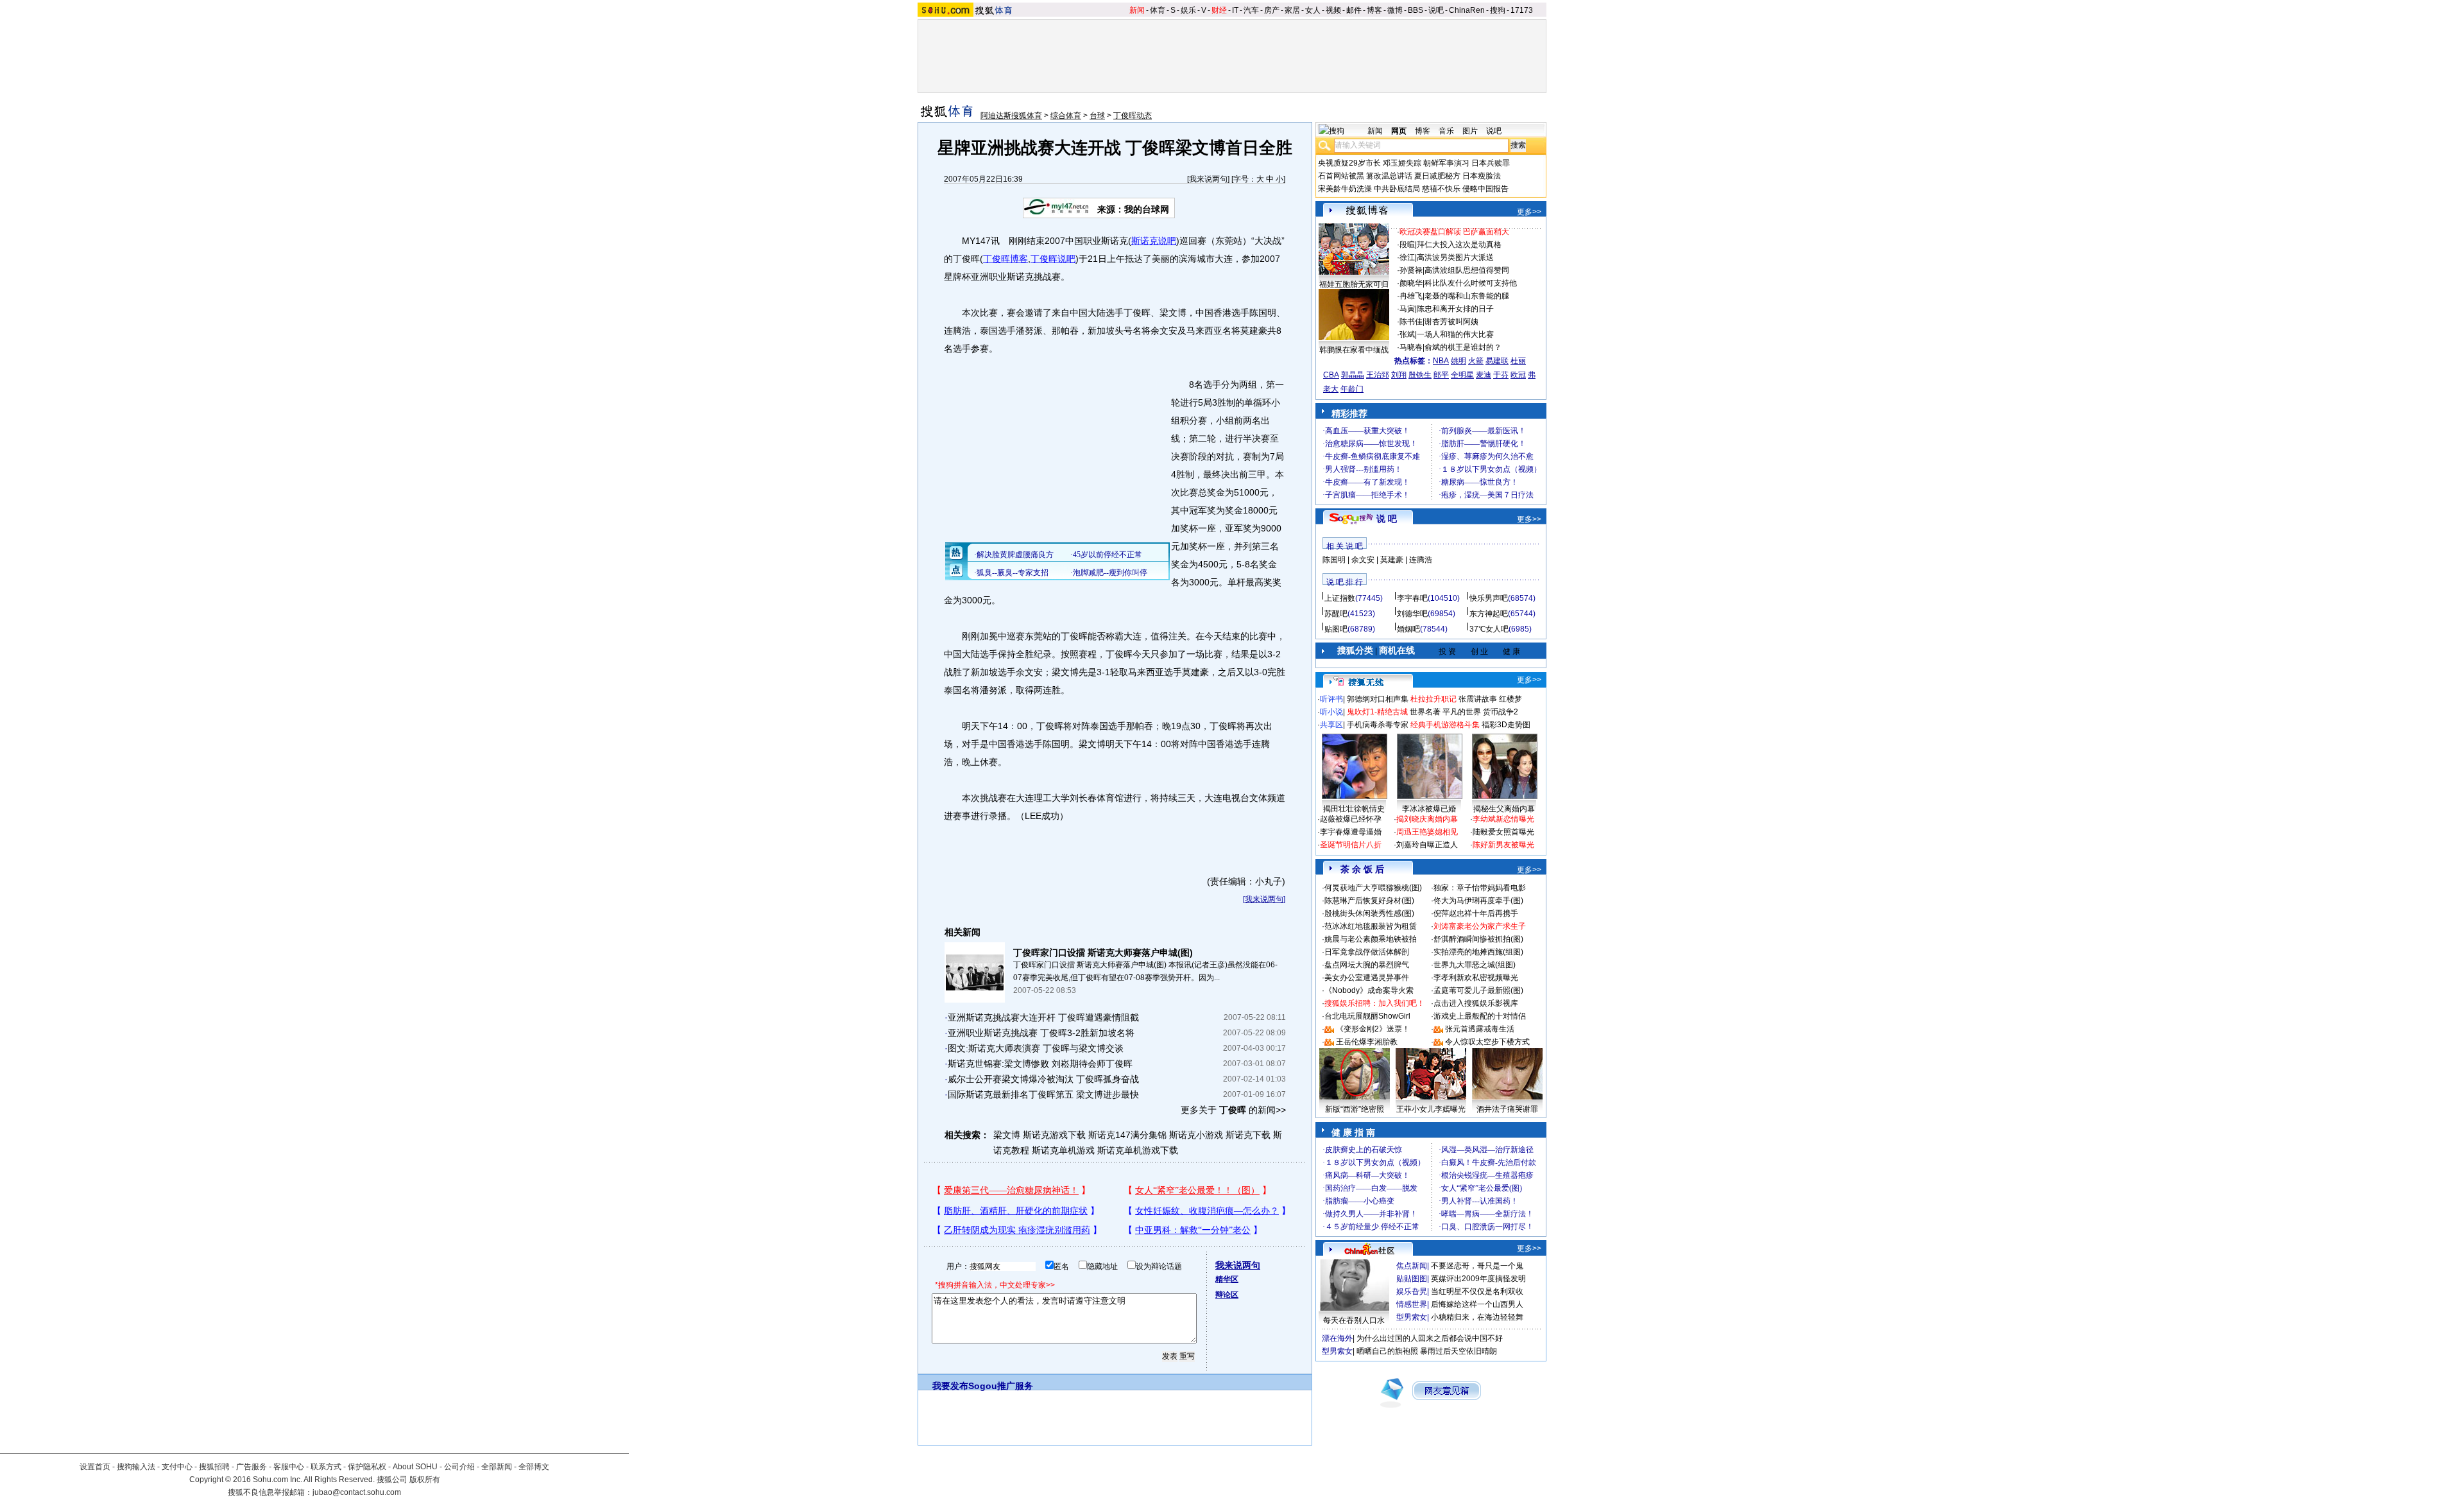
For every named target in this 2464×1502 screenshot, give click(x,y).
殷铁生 (1420, 375)
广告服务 (252, 1467)
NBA (1441, 361)
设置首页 (95, 1467)
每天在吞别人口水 (1354, 1320)
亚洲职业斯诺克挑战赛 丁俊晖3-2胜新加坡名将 (1041, 1033)
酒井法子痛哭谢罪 (1507, 1109)
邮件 (1354, 10)
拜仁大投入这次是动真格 (1459, 245)
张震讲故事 (1478, 699)
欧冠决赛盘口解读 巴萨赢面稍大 (1454, 232)
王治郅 (1378, 375)
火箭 (1476, 361)
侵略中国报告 (1485, 189)
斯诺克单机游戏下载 (1138, 1150)
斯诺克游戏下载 (1054, 1135)
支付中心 (177, 1467)
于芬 (1501, 375)
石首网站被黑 (1341, 176)
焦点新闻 (1412, 1266)
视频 (1333, 10)
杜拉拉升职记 (1433, 699)
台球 (1097, 116)
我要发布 (950, 1386)
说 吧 (1387, 519)
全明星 (1462, 375)
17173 (1522, 10)
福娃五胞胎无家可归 (1354, 284)
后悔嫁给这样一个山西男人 (1477, 1304)
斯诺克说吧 (1154, 241)
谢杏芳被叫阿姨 (1451, 322)
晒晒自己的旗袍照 (1387, 1351)
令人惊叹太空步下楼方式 (1487, 1042)
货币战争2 (1501, 712)
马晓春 (1411, 347)
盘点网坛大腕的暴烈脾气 (1367, 965)
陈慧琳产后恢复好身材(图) (1369, 901)
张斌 (1407, 334)
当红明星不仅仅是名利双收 (1477, 1291)
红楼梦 (1510, 699)
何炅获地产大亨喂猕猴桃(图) (1373, 888)
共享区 (1331, 725)
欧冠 (1518, 375)
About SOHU (415, 1467)
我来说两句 (1208, 179)
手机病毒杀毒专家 (1378, 725)
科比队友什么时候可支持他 (1471, 283)
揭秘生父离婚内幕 (1504, 809)
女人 (1313, 10)
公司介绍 (459, 1467)
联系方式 (326, 1467)
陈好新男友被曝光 (1503, 845)
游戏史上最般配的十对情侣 (1480, 1016)
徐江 (1407, 257)
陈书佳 (1411, 322)
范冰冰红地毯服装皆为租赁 (1371, 926)
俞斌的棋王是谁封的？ (1463, 347)
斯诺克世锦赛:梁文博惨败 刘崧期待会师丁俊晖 (1040, 1064)
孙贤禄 (1411, 270)
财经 (1219, 10)
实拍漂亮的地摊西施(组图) (1478, 952)
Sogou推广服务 (1001, 1386)
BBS (1416, 10)
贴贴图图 (1412, 1279)
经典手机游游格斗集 (1445, 725)
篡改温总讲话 (1389, 176)
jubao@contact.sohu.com (357, 1492)
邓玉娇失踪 (1402, 163)
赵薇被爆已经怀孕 (1351, 819)
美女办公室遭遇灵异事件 (1367, 978)
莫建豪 (1392, 560)
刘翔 (1399, 375)
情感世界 (1412, 1304)
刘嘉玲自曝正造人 (1427, 845)
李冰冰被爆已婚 (1429, 809)
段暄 (1407, 245)
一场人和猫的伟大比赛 (1455, 334)
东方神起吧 (1489, 614)
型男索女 (1412, 1317)
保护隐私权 (367, 1467)
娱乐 (1188, 10)
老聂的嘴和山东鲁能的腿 (1467, 296)
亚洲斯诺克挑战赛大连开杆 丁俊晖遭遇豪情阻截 (1043, 1017)
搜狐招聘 (214, 1467)
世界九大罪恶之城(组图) (1475, 965)
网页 (1399, 131)
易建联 (1497, 361)
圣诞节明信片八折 (1351, 845)
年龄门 (1352, 389)
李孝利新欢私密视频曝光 (1476, 978)
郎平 (1441, 375)
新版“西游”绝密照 (1355, 1109)
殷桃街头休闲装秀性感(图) (1369, 913)
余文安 (1363, 560)
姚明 (1459, 361)
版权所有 (425, 1480)
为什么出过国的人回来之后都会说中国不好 (1430, 1338)
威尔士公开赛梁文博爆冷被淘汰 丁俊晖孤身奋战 (1043, 1079)
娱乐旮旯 (1412, 1291)
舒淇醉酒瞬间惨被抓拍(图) (1478, 939)
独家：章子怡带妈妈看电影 (1480, 888)
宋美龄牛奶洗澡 (1345, 189)
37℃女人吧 (1489, 629)
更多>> (1529, 212)
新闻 (1137, 10)
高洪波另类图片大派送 (1455, 257)
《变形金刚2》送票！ (1373, 1029)
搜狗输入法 (136, 1467)
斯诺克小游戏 (1196, 1135)
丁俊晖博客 (1005, 259)
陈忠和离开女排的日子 (1455, 309)
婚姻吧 (1408, 629)
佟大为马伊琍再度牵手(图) (1478, 901)
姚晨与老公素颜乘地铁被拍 (1371, 939)
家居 (1292, 10)
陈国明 (1334, 560)
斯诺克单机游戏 (1063, 1150)
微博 (1395, 10)
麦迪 (1484, 375)
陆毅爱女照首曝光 (1503, 832)
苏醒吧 (1336, 614)
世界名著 (1425, 712)
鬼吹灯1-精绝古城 (1377, 712)
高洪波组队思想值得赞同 (1467, 270)
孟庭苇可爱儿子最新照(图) (1478, 990)
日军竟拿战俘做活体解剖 (1367, 952)
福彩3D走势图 (1506, 725)
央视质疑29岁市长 (1349, 163)
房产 (1272, 10)
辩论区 (1227, 1295)
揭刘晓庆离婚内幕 (1427, 819)
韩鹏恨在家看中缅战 (1354, 350)
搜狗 (1498, 10)
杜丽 (1518, 361)
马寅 (1407, 309)
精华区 (1227, 1279)
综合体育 (1066, 116)
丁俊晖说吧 (1053, 259)
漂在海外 (1337, 1338)
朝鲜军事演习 (1446, 163)
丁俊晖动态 (1133, 116)
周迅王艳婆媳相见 (1427, 832)
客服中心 (289, 1467)
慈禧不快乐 (1441, 189)
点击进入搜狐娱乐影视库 (1476, 1003)
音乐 (1446, 131)
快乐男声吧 (1489, 598)
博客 (1374, 10)
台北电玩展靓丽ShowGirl (1367, 1016)
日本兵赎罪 (1491, 163)
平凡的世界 (1462, 712)
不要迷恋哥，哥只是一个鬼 (1477, 1266)
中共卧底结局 (1397, 189)
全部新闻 (497, 1467)
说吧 (1436, 10)
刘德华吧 (1412, 614)
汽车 (1251, 10)
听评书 (1331, 699)
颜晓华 (1411, 283)
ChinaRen (1467, 10)
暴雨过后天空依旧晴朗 (1459, 1351)
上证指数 (1340, 598)
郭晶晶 (1353, 375)
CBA (1331, 375)
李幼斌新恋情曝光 (1503, 819)
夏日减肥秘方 (1437, 176)
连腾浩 (1421, 560)
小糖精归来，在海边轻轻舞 (1477, 1317)
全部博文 (534, 1467)
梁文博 (1007, 1135)
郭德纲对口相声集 (1378, 699)
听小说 (1331, 712)
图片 (1470, 131)
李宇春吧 (1412, 598)
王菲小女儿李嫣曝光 (1431, 1109)
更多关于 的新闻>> (1233, 1110)
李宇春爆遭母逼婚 (1351, 832)
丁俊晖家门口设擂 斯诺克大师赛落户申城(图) (1103, 953)
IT (1235, 10)
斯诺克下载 (1248, 1135)
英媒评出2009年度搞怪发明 (1478, 1279)
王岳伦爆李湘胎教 (1367, 1042)
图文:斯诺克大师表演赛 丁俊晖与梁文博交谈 (1036, 1048)
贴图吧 (1336, 629)
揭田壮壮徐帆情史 (1354, 809)
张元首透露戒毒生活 (1480, 1029)
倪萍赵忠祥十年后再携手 (1476, 913)
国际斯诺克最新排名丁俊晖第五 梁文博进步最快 (1043, 1094)
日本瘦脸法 (1482, 176)
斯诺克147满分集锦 (1127, 1135)
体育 (1158, 10)
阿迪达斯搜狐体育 (1011, 116)
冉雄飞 (1411, 296)
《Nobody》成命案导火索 (1369, 990)
